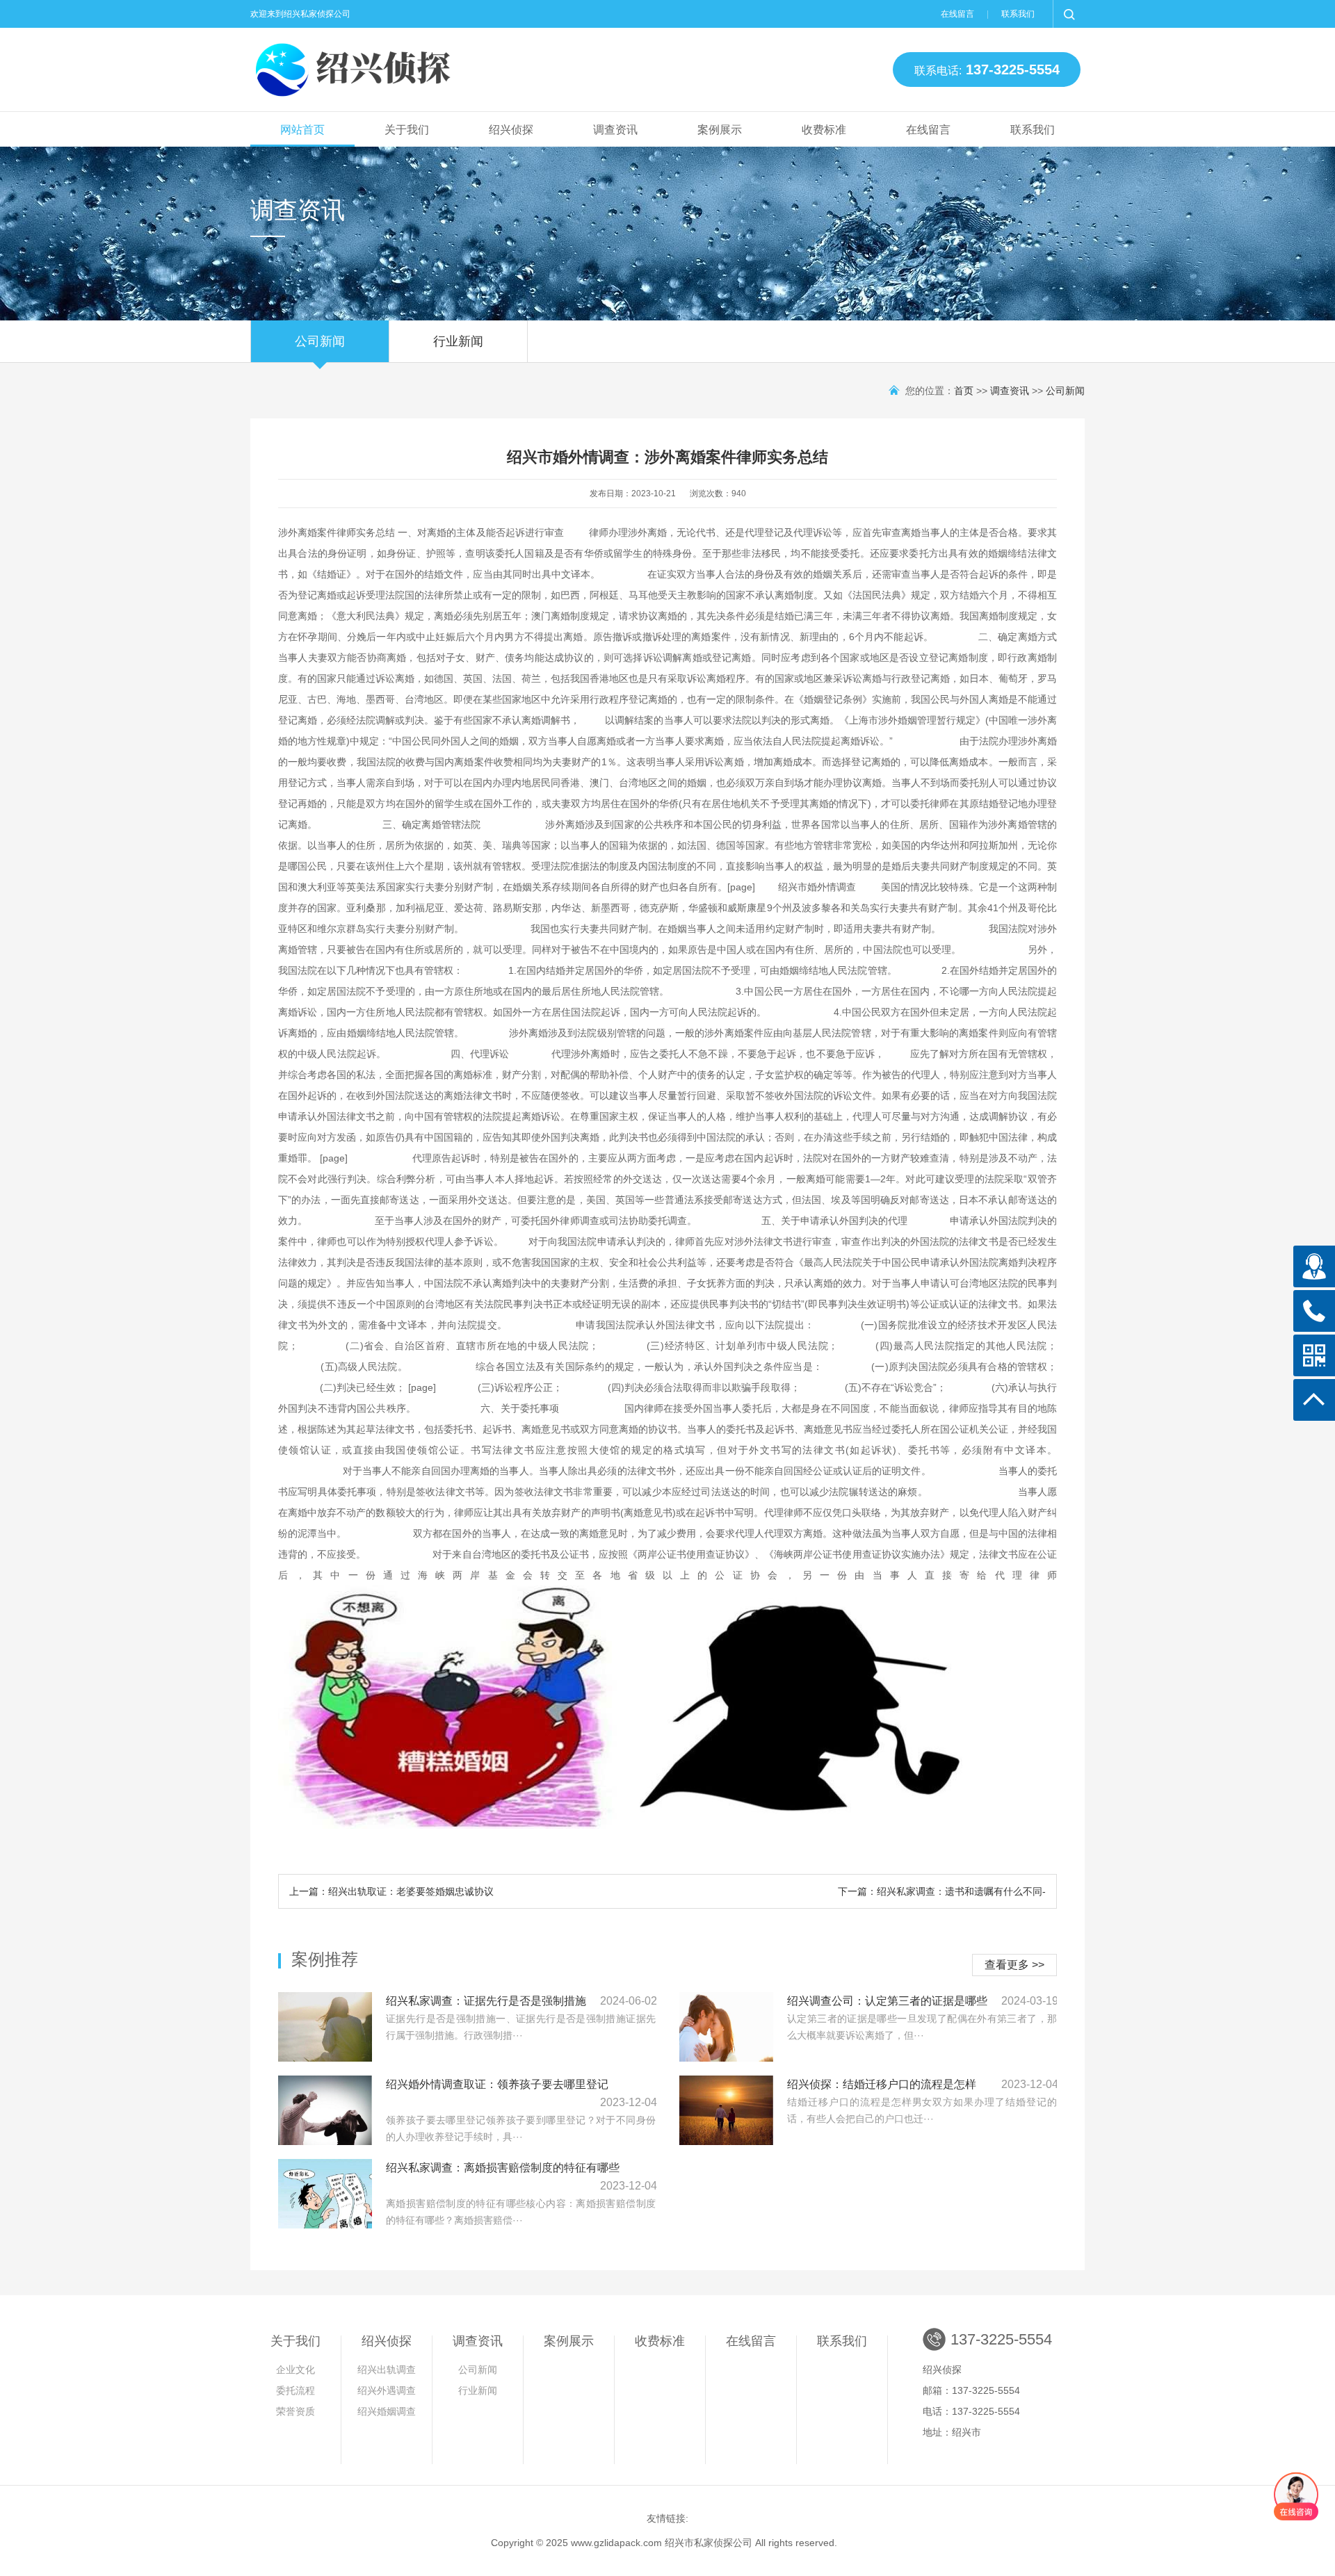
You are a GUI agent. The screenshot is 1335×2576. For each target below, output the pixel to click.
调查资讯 (615, 130)
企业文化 (296, 2370)
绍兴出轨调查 (387, 2370)
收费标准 (824, 130)
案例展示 (720, 130)
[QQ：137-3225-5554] (1314, 1266)
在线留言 (957, 14)
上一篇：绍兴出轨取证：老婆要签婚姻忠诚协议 (391, 1891)
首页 (964, 391)
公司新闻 (320, 341)
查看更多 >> (1014, 1965)
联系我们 (1018, 14)
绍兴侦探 (511, 130)
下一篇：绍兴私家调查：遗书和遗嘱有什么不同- (942, 1891)
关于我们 (407, 130)
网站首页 (302, 130)
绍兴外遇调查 (387, 2390)
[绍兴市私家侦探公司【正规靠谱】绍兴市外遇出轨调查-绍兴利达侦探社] (355, 66)
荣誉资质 (296, 2411)
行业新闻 (458, 341)
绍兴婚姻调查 (387, 2411)
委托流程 (296, 2390)
